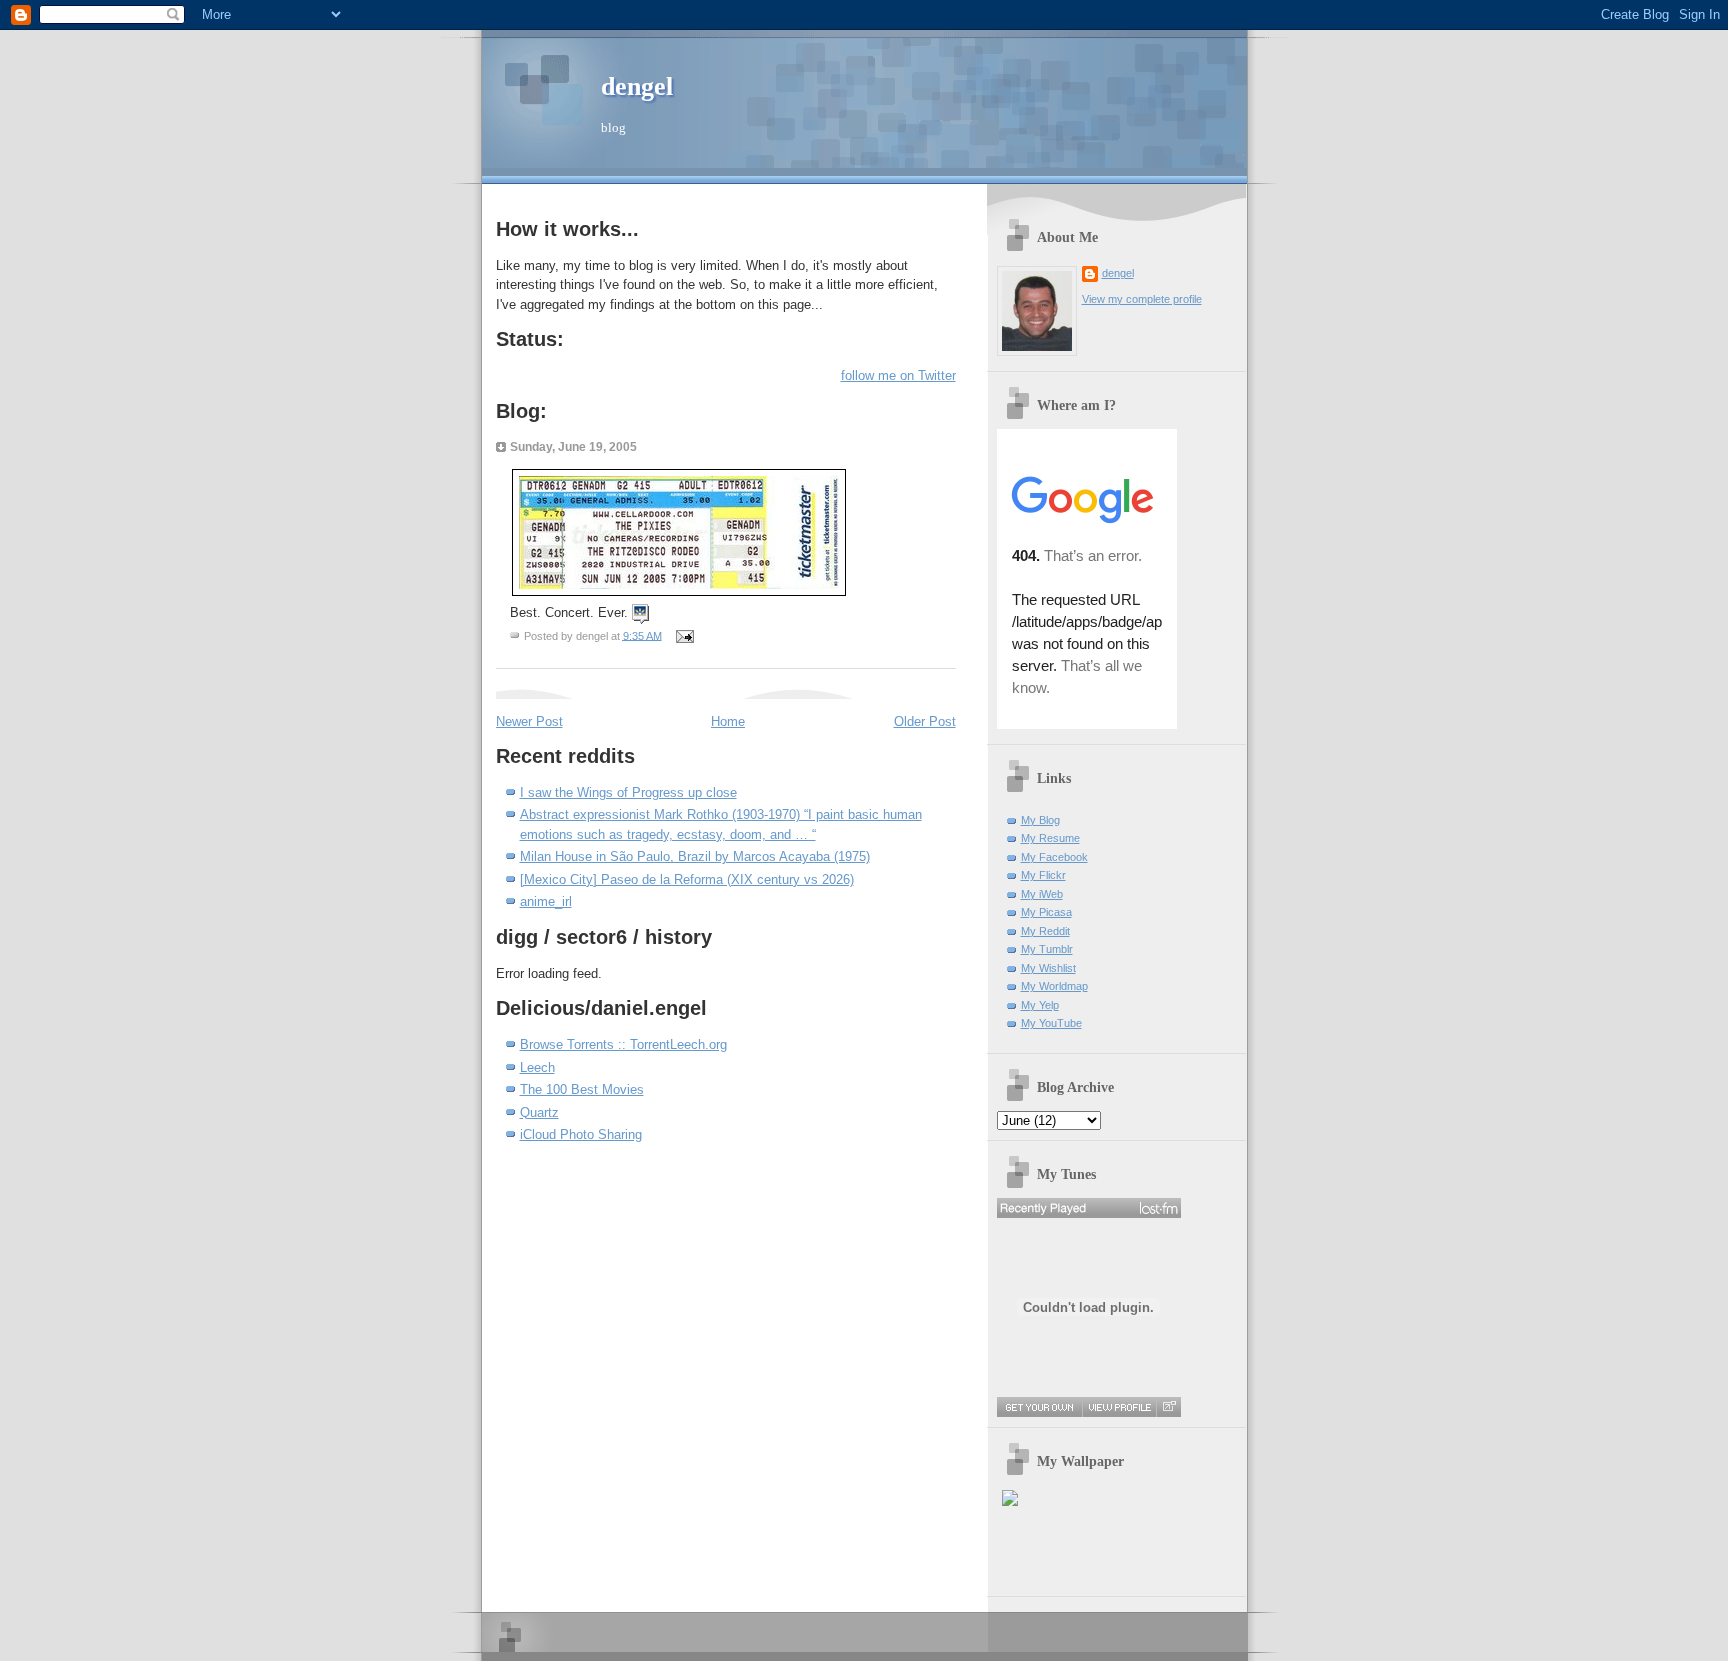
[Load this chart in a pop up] (1168, 1407)
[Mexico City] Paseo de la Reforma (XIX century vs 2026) (687, 879)
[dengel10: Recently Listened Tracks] (1089, 1208)
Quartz (539, 1112)
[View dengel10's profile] (1119, 1407)
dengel (637, 86)
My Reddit (1045, 931)
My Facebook (1054, 857)
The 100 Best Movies (582, 1089)
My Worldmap (1054, 986)
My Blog (1040, 820)
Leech (537, 1067)
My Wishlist (1048, 968)
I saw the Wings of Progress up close (628, 792)
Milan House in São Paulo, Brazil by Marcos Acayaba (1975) (695, 856)
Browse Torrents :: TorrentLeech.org (623, 1044)
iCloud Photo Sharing (581, 1134)
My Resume (1050, 838)
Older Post (925, 721)
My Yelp (1040, 1005)
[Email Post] (683, 635)
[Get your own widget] (1039, 1407)
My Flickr (1043, 875)
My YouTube (1051, 1023)
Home (728, 721)
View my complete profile (1142, 299)
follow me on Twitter (898, 375)
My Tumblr (1047, 949)
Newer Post (529, 721)
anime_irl (546, 901)
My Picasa (1046, 912)
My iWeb (1042, 894)
